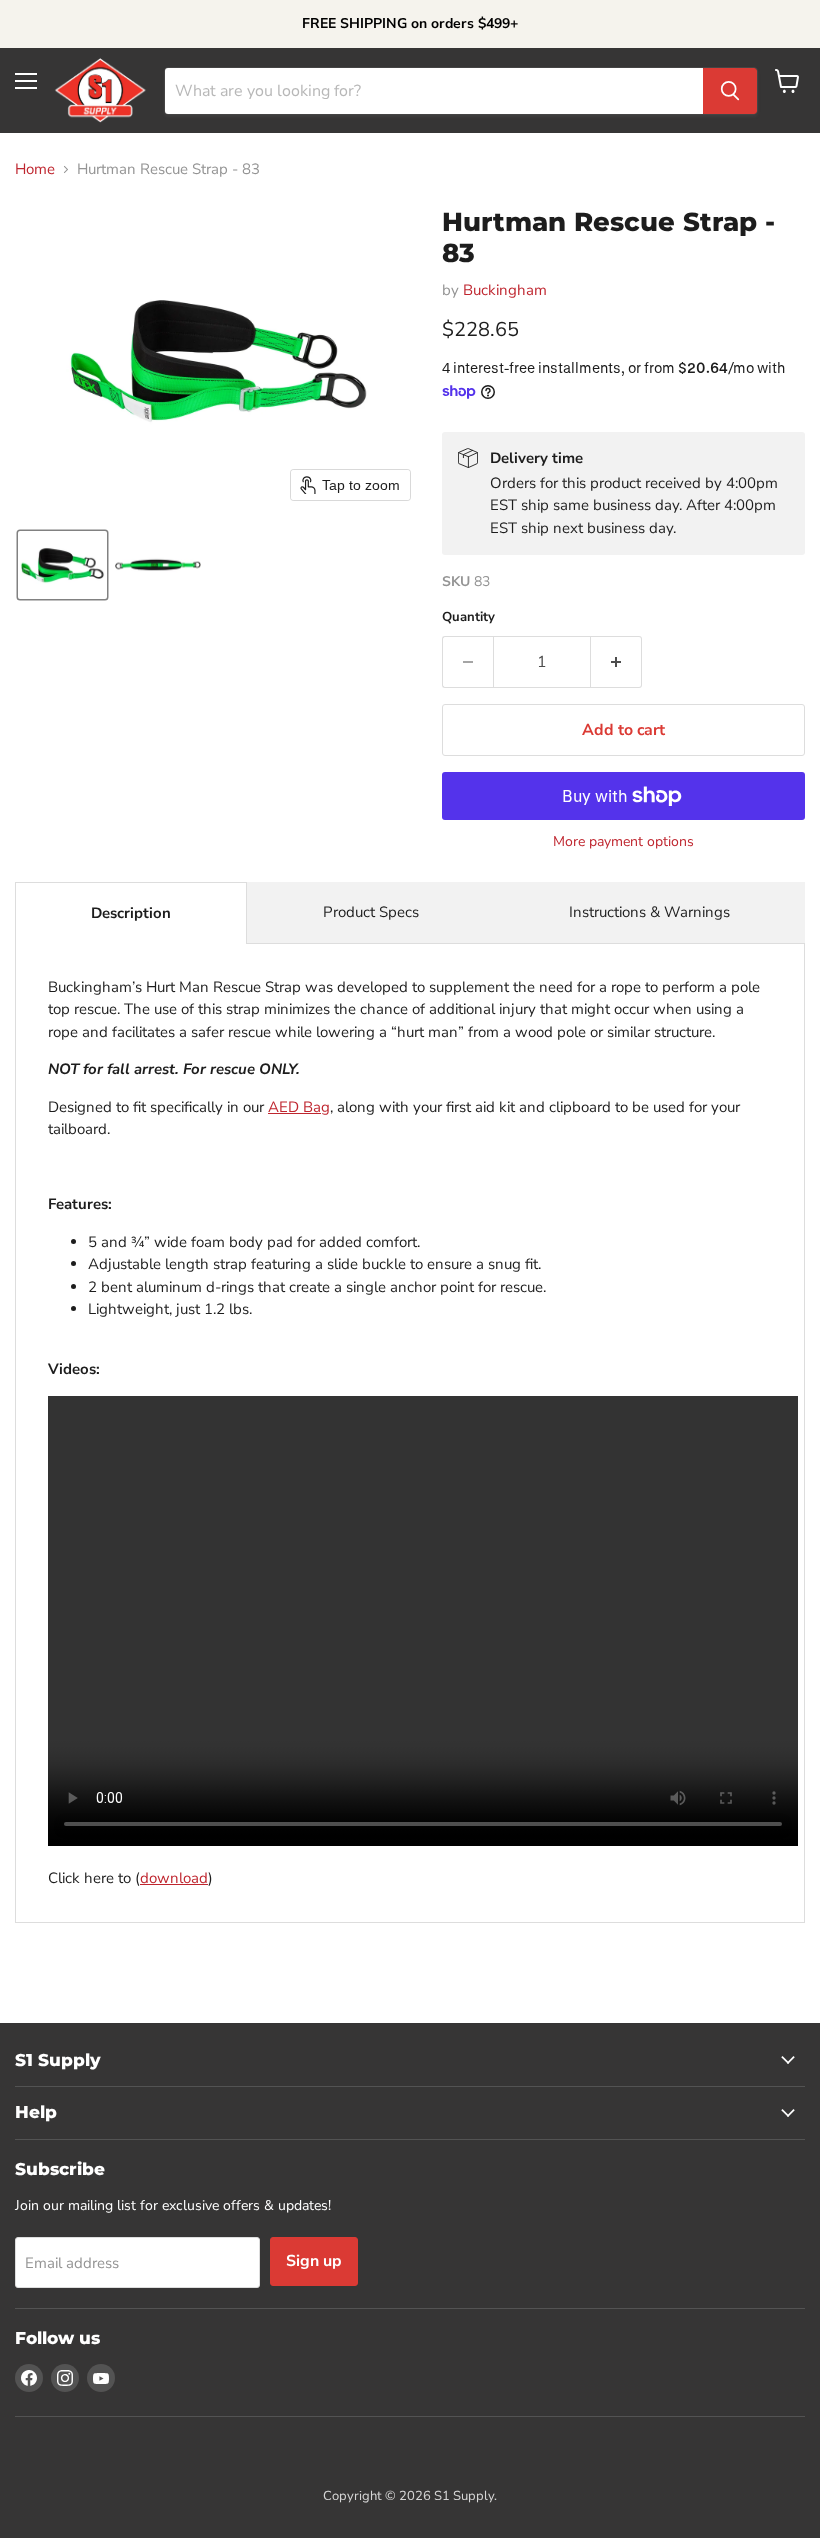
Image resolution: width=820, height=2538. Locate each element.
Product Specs (371, 912)
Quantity (468, 617)
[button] (62, 565)
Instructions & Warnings (649, 912)
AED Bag (299, 1107)
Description (131, 913)
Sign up (314, 2261)
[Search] (730, 91)
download (174, 1878)
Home (35, 169)
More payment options (623, 842)
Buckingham (505, 290)
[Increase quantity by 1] (616, 662)
